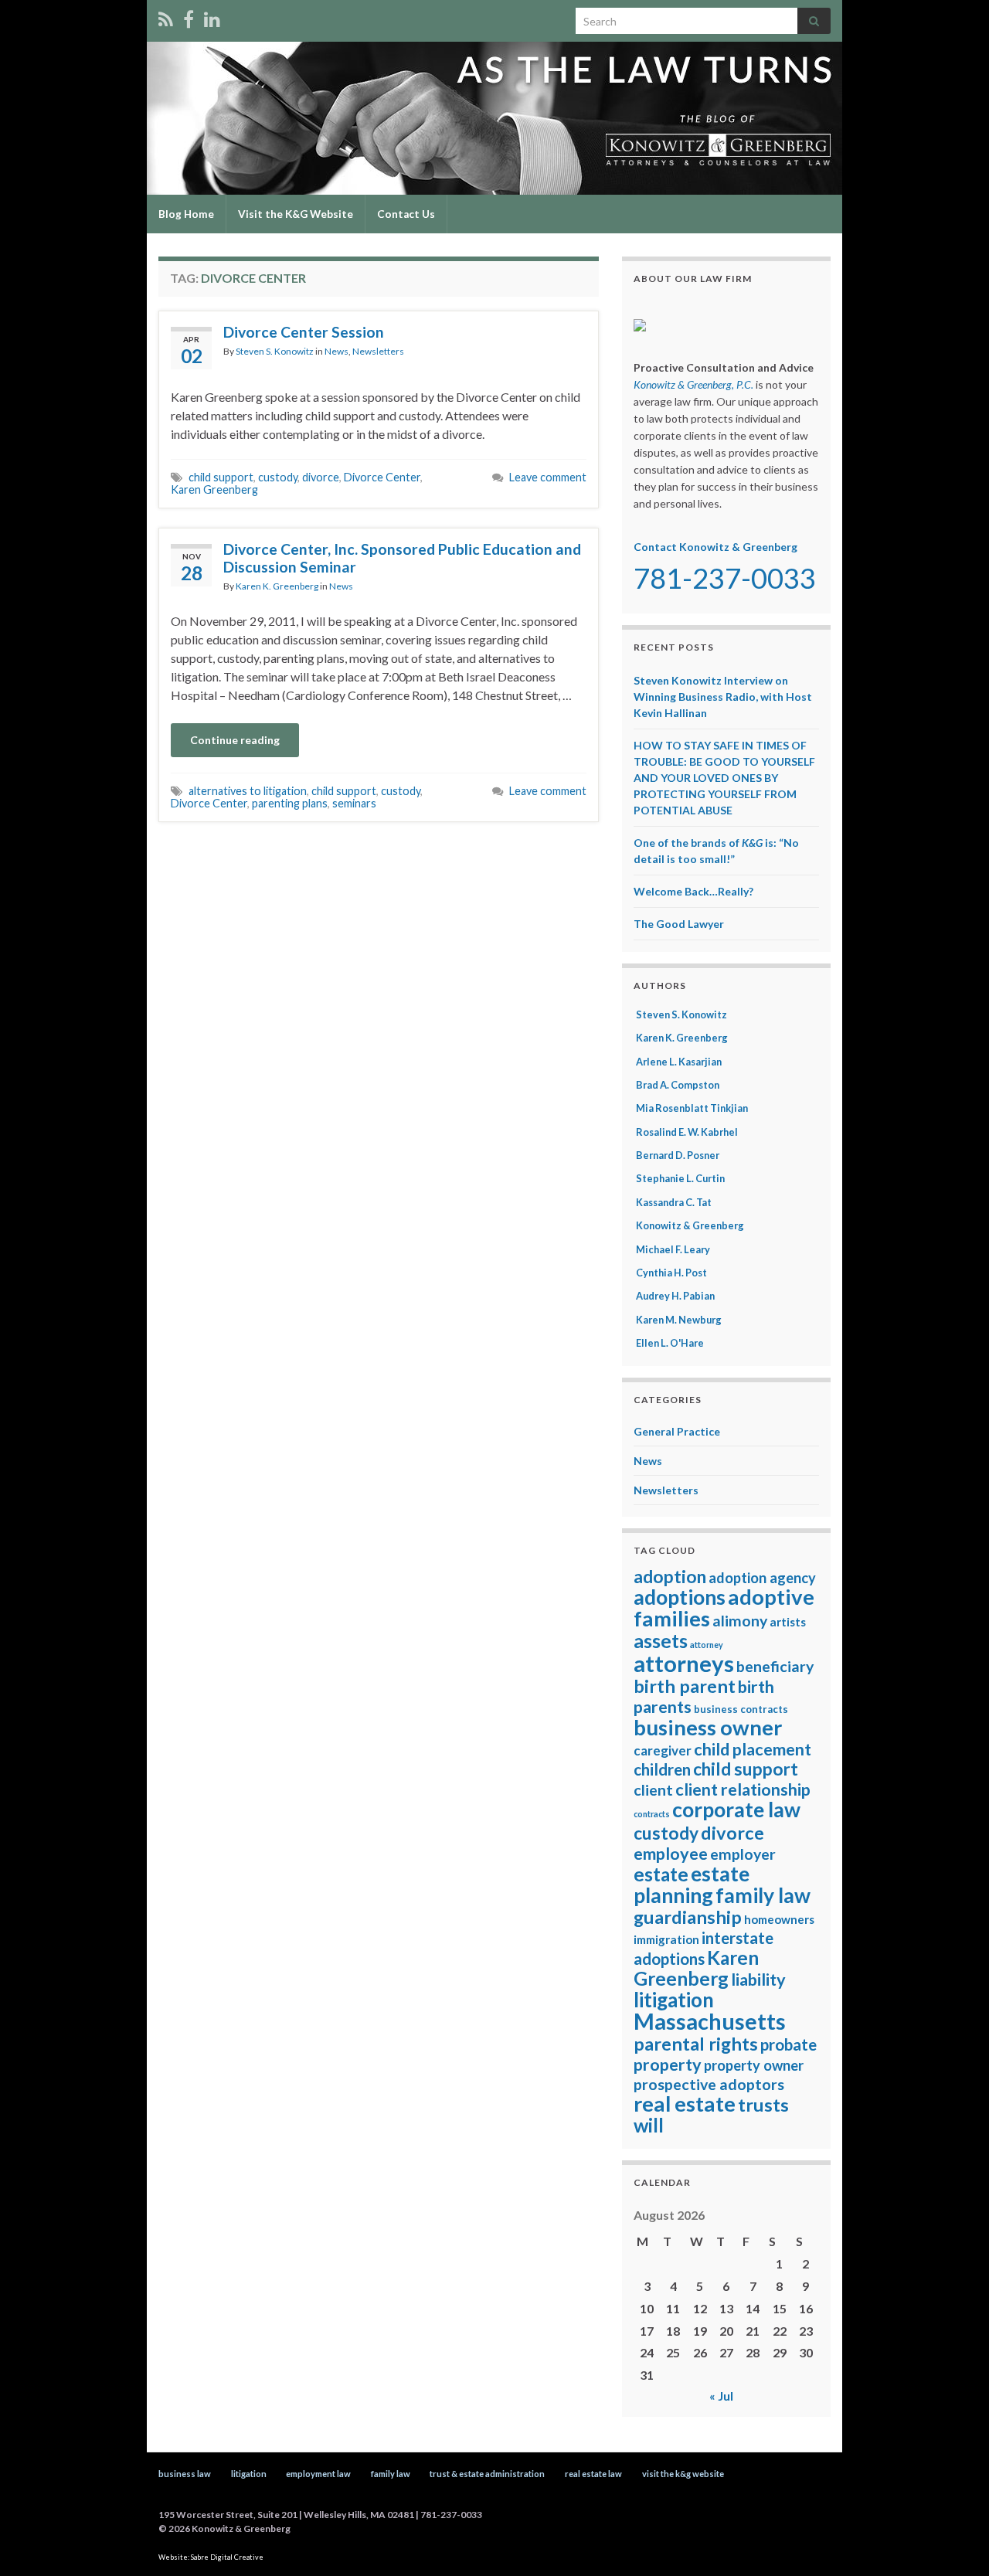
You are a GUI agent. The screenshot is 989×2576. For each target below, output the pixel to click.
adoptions (680, 1597)
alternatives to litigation (248, 791)
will (649, 2125)
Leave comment (548, 477)
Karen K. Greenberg (277, 586)
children (662, 1769)
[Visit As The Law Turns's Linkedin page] (212, 17)
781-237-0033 (725, 578)
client (653, 1790)
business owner (708, 1727)
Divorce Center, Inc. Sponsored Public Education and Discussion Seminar (402, 558)
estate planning (692, 1884)
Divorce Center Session (304, 332)
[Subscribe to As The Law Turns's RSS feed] (166, 17)
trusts (763, 2105)
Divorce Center (382, 477)
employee (671, 1854)
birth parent (685, 1686)
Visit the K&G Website (296, 214)
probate (788, 2044)
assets (661, 1640)
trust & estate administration (487, 2474)
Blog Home (186, 214)
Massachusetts (710, 2021)
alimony (740, 1621)
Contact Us (406, 214)
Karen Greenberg (214, 489)
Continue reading (235, 740)
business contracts (741, 1709)
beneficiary (775, 1666)
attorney (707, 1645)
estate (661, 1874)
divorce (321, 477)
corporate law (736, 1810)
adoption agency (762, 1578)
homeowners (779, 1919)
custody (278, 477)
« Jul (721, 2396)
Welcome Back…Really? (693, 891)
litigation (674, 2000)
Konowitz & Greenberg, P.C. (693, 384)
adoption (670, 1577)
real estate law (593, 2474)
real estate (685, 2104)
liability (758, 1980)
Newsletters (378, 351)
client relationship (743, 1789)
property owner (754, 2065)
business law (185, 2474)
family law (763, 1895)
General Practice (677, 1431)
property (668, 2065)
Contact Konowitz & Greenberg (715, 547)
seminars (354, 803)
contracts (652, 1814)
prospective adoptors (709, 2084)
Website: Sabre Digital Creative (211, 2557)
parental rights (696, 2044)
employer (743, 1854)
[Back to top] (954, 2541)
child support (221, 477)
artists (788, 1622)
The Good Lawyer (679, 924)
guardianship (688, 1917)
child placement (753, 1749)
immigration (666, 1939)
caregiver (663, 1750)
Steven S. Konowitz (275, 351)
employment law (318, 2474)
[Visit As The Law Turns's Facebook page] (189, 17)
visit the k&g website (683, 2474)
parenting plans (290, 803)
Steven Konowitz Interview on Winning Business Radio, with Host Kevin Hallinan (723, 697)
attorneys (684, 1663)
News (336, 351)
